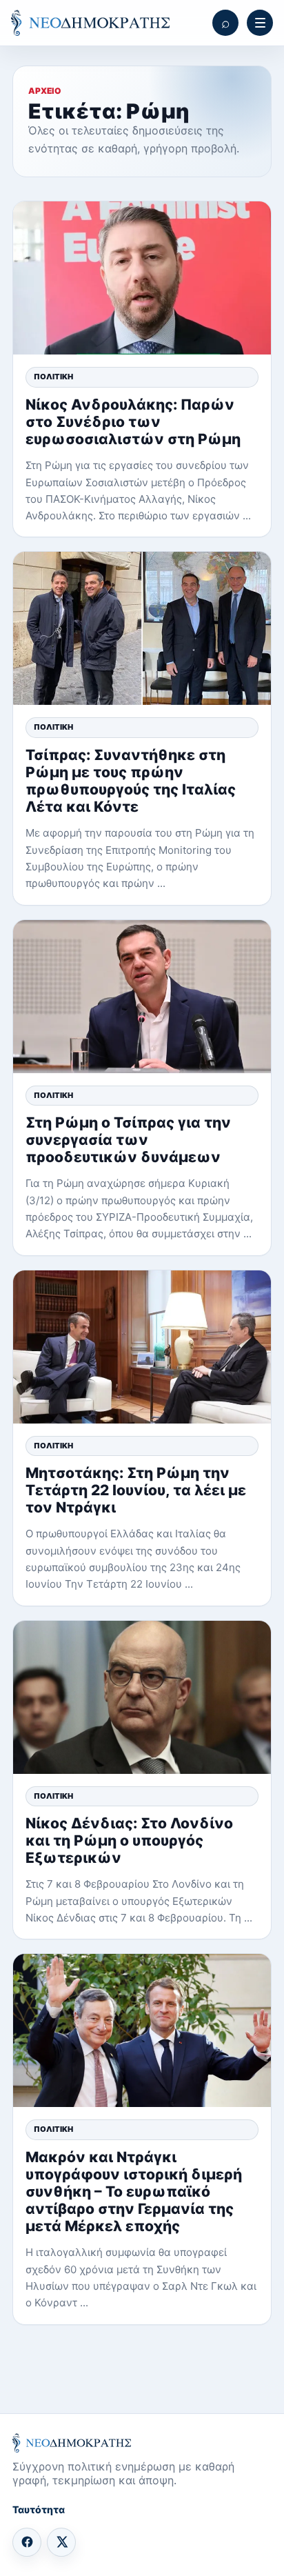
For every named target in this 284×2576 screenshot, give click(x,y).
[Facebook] (27, 2542)
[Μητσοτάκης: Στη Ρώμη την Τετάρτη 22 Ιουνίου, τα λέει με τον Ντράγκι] (142, 1347)
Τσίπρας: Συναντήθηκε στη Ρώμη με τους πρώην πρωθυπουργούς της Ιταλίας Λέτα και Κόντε (131, 781)
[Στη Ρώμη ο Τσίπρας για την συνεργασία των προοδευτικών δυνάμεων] (142, 997)
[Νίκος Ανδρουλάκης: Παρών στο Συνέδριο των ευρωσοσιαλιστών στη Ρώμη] (142, 278)
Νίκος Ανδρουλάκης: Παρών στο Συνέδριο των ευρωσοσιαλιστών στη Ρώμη (133, 422)
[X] (61, 2542)
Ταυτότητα (39, 2509)
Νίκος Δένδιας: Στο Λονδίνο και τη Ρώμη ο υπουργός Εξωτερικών (129, 1840)
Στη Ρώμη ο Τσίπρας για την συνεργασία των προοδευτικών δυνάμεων (128, 1140)
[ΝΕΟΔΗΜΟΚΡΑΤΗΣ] (90, 23)
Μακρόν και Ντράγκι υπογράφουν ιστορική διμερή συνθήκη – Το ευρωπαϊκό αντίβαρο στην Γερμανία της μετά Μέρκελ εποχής (134, 2192)
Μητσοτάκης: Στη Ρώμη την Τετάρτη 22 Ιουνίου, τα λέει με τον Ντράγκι (136, 1490)
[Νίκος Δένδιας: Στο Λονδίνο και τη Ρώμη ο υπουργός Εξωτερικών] (142, 1697)
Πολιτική (53, 377)
